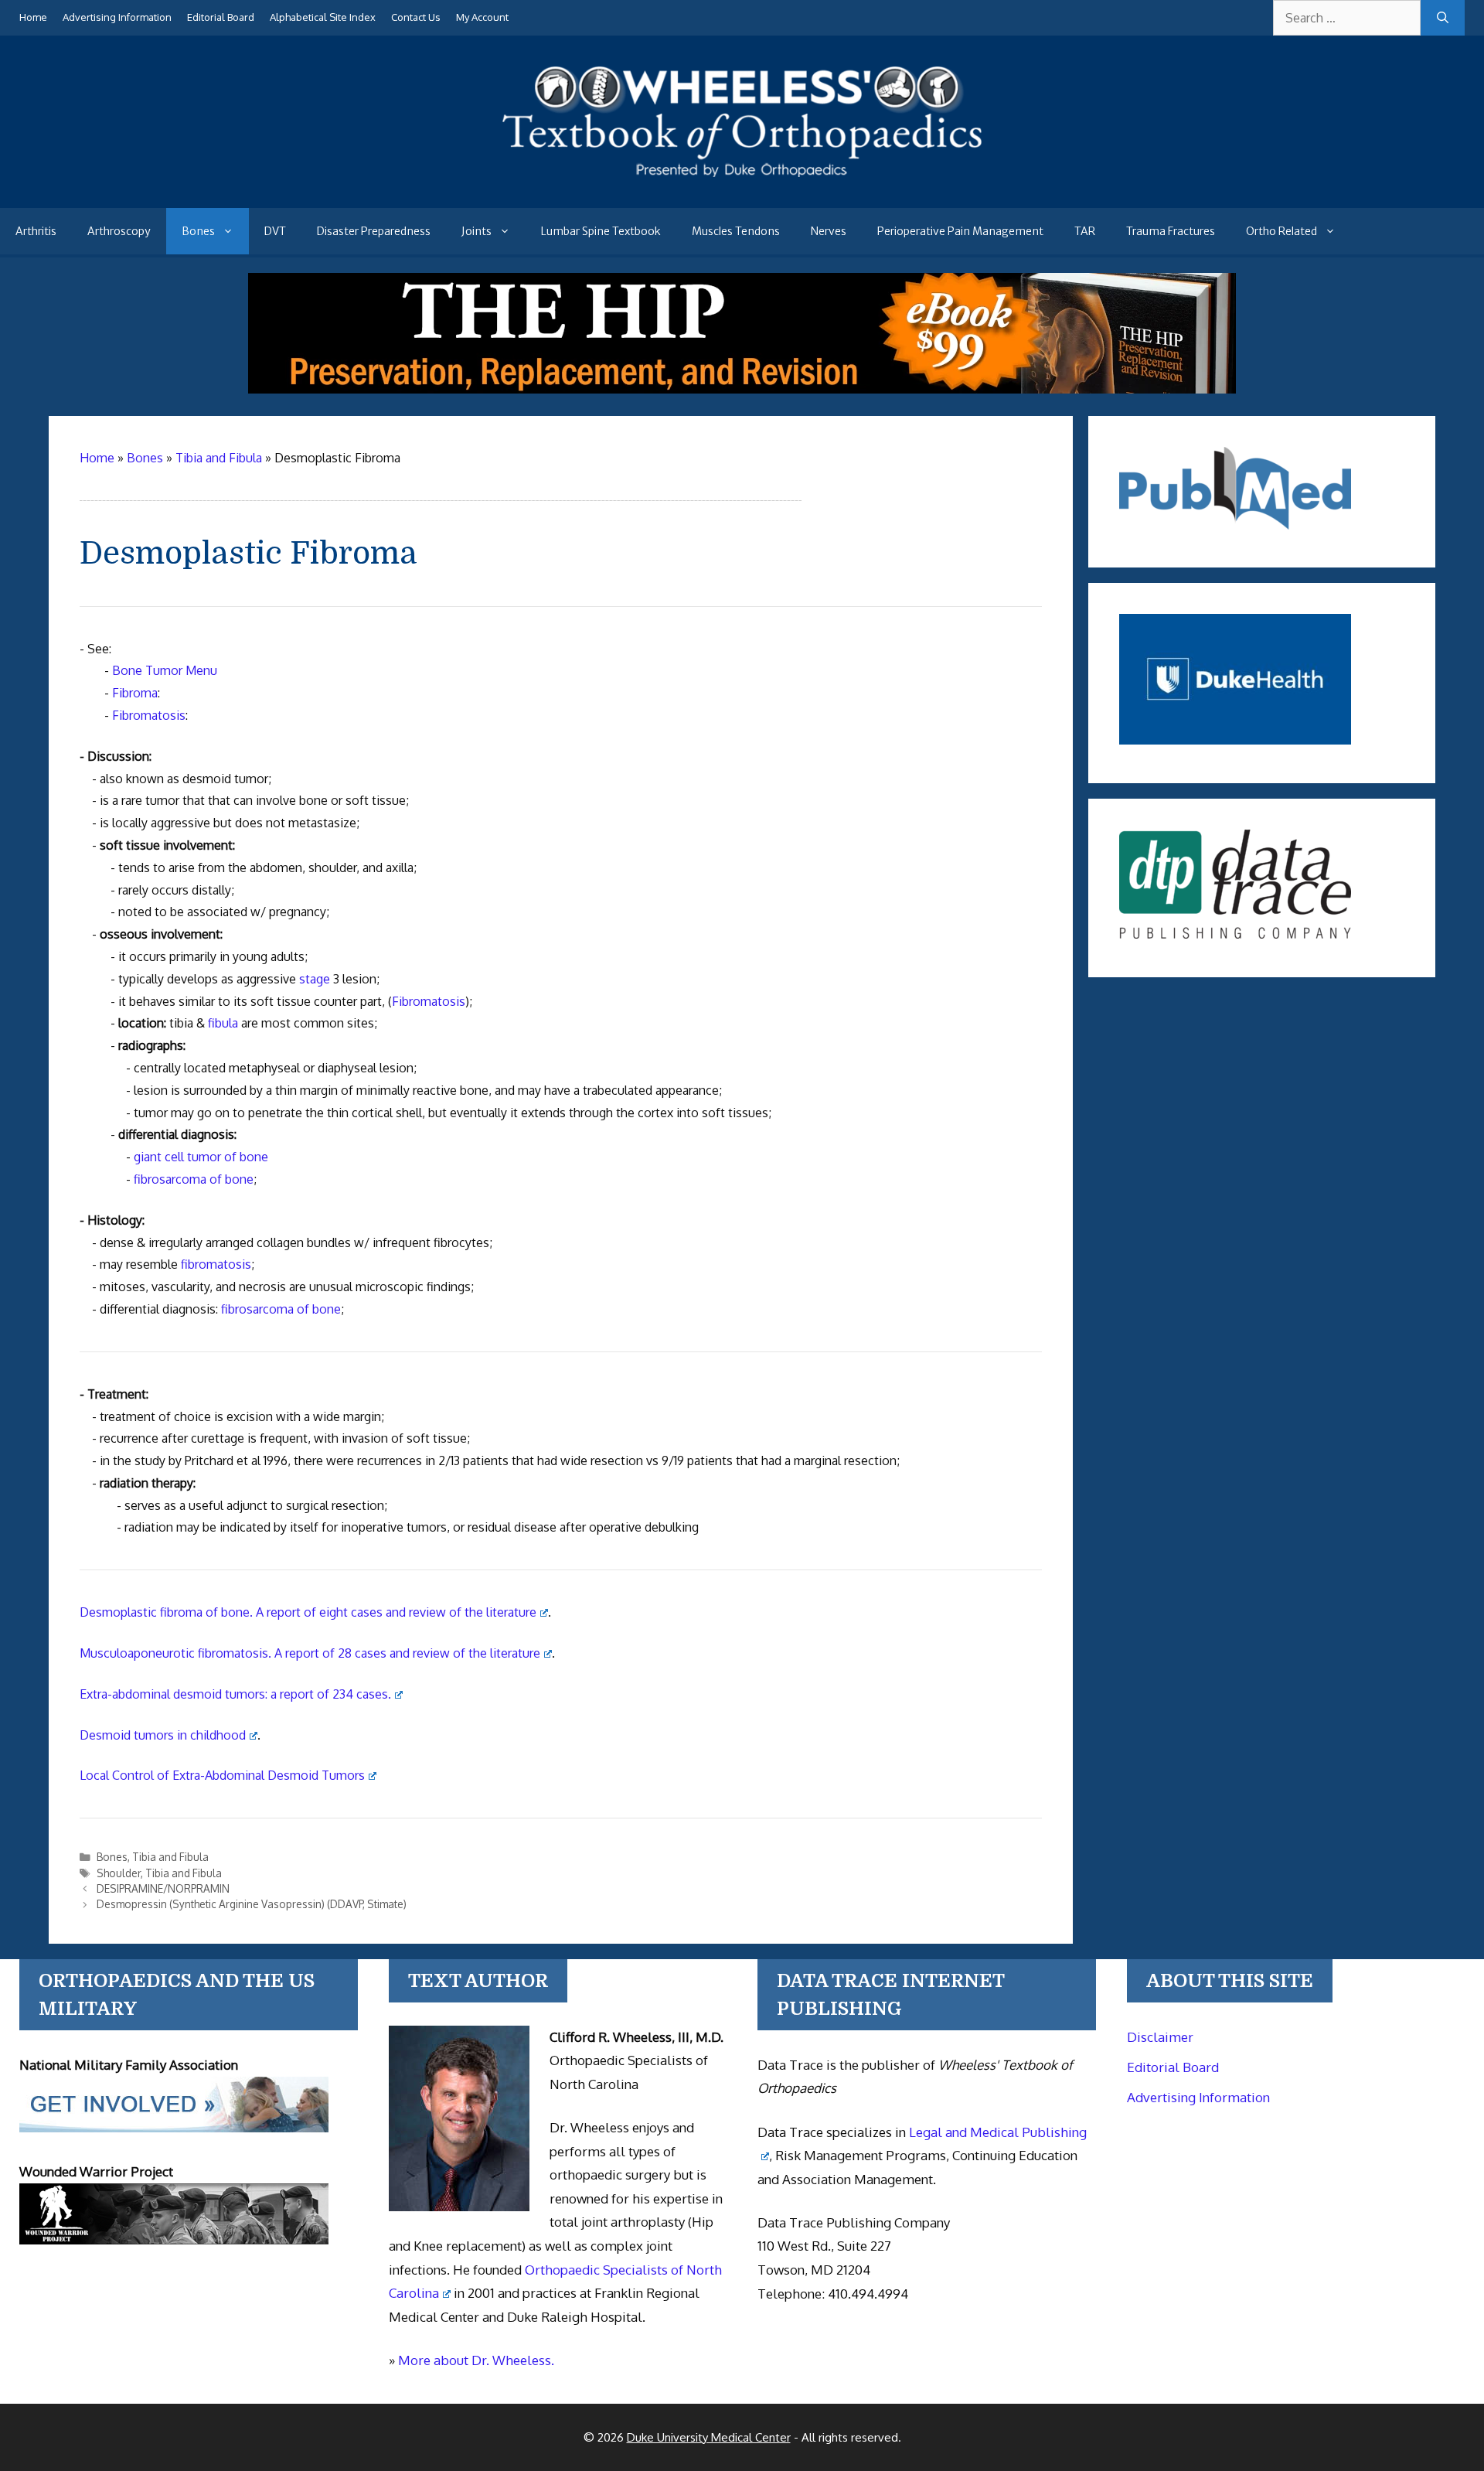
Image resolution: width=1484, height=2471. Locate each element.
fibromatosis (216, 1264)
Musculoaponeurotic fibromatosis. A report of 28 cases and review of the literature (310, 1653)
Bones (198, 231)
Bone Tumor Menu (165, 670)
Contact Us (416, 17)
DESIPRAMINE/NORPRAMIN (163, 1888)
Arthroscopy (119, 231)
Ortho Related (1281, 231)
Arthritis (36, 231)
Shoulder (119, 1873)
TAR (1085, 231)
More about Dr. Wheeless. (476, 2360)
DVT (275, 231)
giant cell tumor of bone (201, 1157)
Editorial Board (221, 17)
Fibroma (135, 693)
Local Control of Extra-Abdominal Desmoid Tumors (222, 1775)
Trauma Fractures (1171, 231)
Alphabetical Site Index (323, 17)
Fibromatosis (149, 715)
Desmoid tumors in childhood (163, 1735)
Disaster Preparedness (374, 231)
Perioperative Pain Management (960, 231)
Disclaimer (1160, 2037)
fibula (223, 1023)
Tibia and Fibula (170, 1857)
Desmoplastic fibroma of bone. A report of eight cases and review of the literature (308, 1612)
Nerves (829, 231)
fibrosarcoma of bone (194, 1179)
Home (33, 17)
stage (315, 979)
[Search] (1443, 18)
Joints (477, 231)
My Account (482, 17)
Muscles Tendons (736, 231)
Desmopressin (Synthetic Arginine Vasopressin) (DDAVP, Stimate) (252, 1904)
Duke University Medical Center (709, 2437)
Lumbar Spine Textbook (601, 231)
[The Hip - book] (742, 389)
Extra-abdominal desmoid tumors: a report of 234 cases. (235, 1694)
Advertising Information (117, 17)
